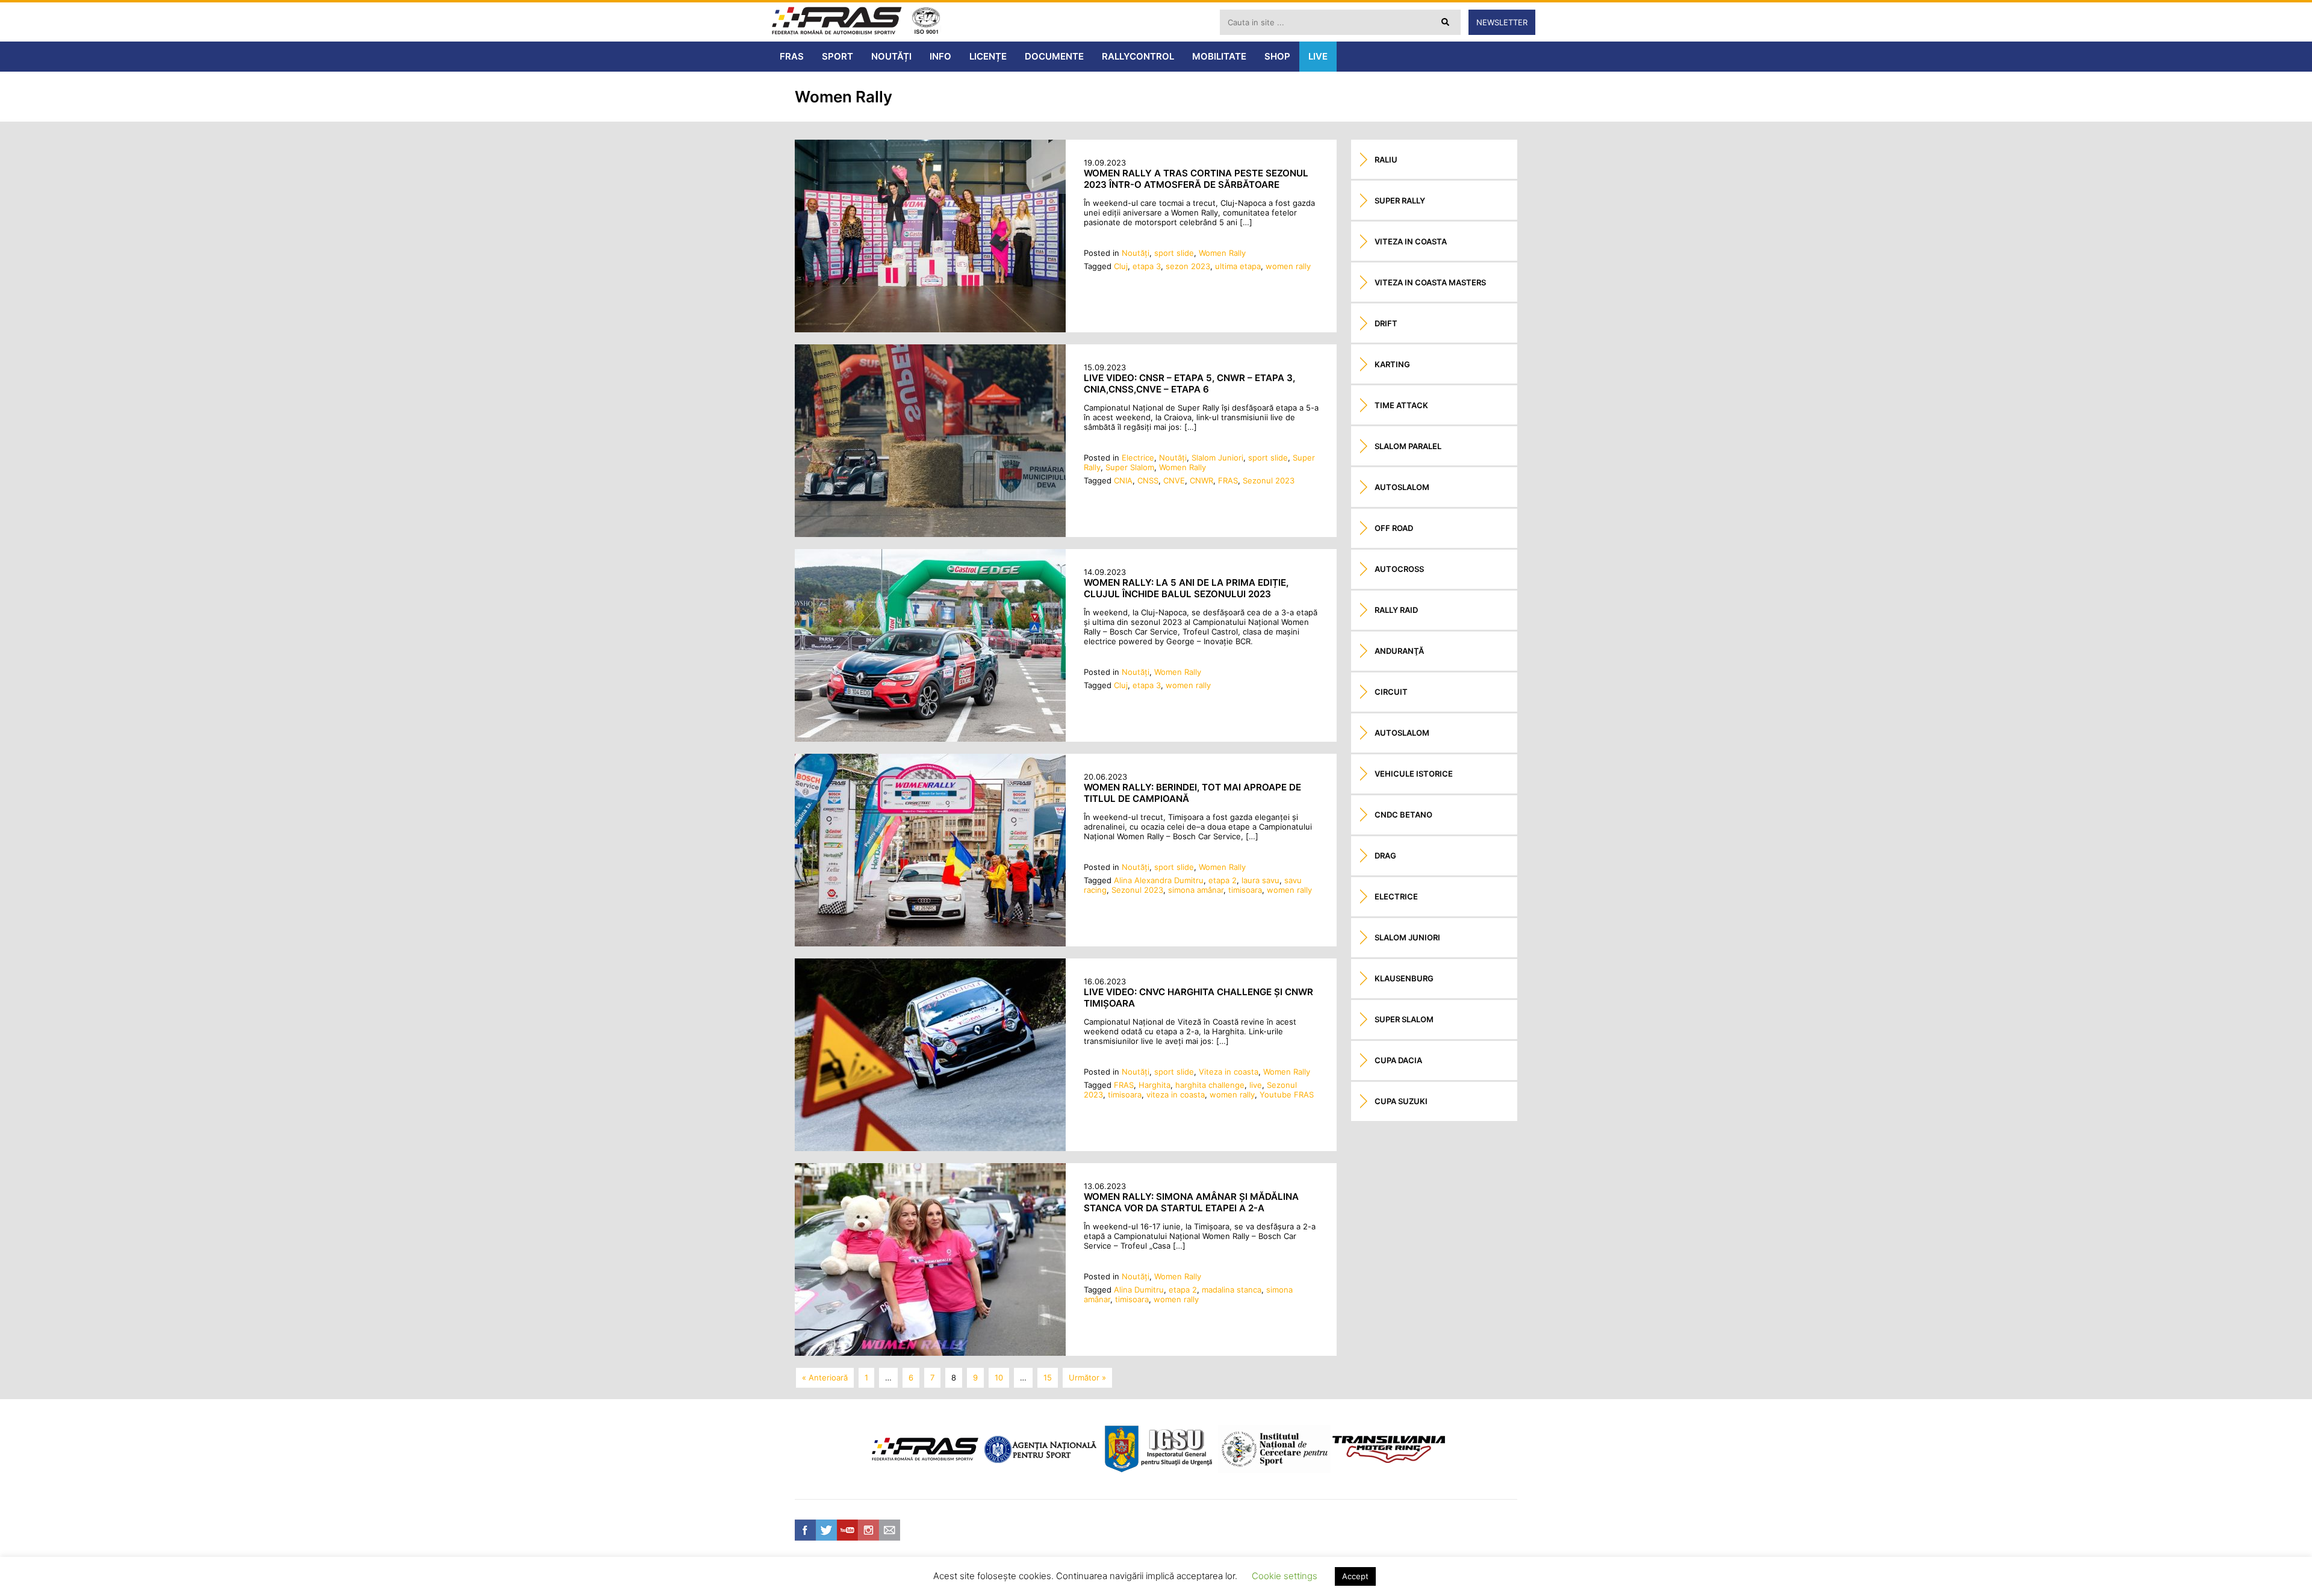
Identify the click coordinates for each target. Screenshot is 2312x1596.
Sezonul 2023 (1269, 480)
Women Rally (1222, 253)
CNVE (1174, 480)
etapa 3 (1147, 266)
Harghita (1154, 1085)
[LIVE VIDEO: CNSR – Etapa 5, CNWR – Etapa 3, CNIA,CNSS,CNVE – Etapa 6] (930, 534)
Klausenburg (1404, 978)
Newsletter (1502, 22)
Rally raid (1396, 610)
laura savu (1260, 880)
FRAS (792, 56)
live (1256, 1085)
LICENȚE (988, 56)
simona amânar (1196, 890)
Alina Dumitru (1139, 1290)
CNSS (1148, 480)
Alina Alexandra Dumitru (1159, 880)
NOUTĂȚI (891, 56)
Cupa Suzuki (1401, 1101)
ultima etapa (1238, 266)
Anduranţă (1399, 651)
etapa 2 (1223, 880)
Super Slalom (1130, 467)
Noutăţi (1136, 253)
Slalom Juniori (1217, 458)
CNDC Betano (1403, 815)
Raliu (1386, 160)
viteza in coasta (1176, 1095)
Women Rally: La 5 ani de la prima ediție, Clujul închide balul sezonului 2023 (1186, 588)
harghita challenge (1210, 1085)
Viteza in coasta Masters (1430, 282)
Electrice (1138, 458)
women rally (1288, 266)
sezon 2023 (1188, 266)
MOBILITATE (1219, 56)
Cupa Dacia (1398, 1060)
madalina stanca (1232, 1290)
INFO (940, 56)
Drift (1386, 323)
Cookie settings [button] (1285, 1576)
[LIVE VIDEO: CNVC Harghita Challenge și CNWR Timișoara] (930, 1148)
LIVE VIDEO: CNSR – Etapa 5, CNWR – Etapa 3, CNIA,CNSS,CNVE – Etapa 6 (1189, 383)
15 (1048, 1377)
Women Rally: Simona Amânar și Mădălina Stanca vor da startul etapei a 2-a (1191, 1202)
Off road (1394, 528)
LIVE (1318, 56)
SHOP (1277, 56)
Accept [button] (1355, 1576)
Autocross (1399, 569)
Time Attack (1401, 405)
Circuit (1391, 692)
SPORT (837, 56)
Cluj (1121, 266)
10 (999, 1377)
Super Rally (1400, 200)
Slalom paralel (1408, 446)
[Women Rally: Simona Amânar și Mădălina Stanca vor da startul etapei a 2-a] (930, 1353)
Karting (1392, 364)
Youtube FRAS (1287, 1095)
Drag (1385, 855)
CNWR (1201, 480)
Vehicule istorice (1414, 774)
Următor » (1087, 1377)
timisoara (1245, 890)
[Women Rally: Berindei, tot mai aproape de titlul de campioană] (930, 943)
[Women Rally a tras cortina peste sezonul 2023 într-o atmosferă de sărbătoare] (930, 329)
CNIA (1123, 480)
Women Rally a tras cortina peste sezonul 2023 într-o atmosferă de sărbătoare (1196, 179)
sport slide (1174, 253)
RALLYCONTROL (1138, 56)
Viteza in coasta (1229, 1072)
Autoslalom (1402, 487)
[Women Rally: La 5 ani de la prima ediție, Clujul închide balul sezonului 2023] (930, 739)
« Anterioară (825, 1377)
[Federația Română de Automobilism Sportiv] (837, 22)
